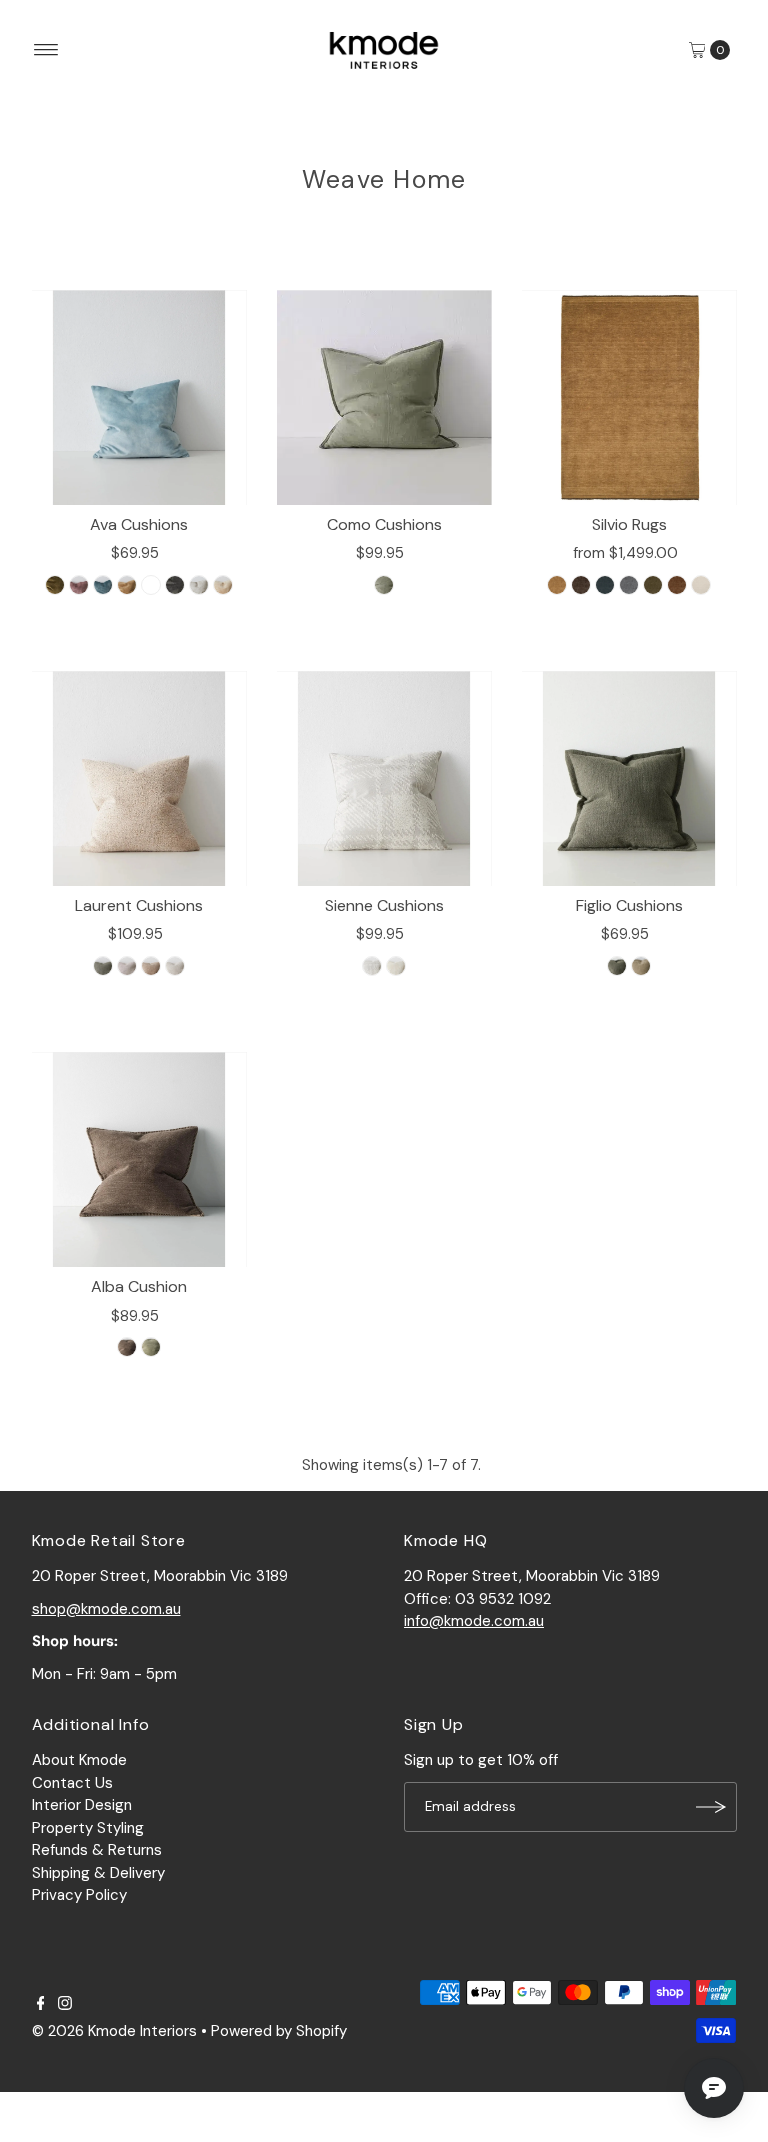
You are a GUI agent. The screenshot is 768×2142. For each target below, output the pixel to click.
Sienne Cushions (384, 905)
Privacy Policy (79, 1895)
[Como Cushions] (384, 397)
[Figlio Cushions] (629, 778)
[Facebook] (41, 2005)
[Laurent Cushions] (139, 778)
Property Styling (88, 1828)
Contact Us (72, 1783)
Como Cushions (384, 524)
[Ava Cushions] (139, 397)
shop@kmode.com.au (106, 1609)
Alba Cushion (139, 1286)
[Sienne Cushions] (384, 778)
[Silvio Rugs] (629, 397)
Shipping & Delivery (98, 1873)
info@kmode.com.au (474, 1621)
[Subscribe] (712, 1807)
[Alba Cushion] (139, 1159)
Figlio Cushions (629, 905)
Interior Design (82, 1805)
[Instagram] (65, 2005)
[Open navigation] (46, 50)
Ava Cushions (139, 524)
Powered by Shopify (279, 2031)
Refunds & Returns (97, 1850)
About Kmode (79, 1760)
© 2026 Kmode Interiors (114, 2031)
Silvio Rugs (629, 524)
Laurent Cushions (139, 905)
